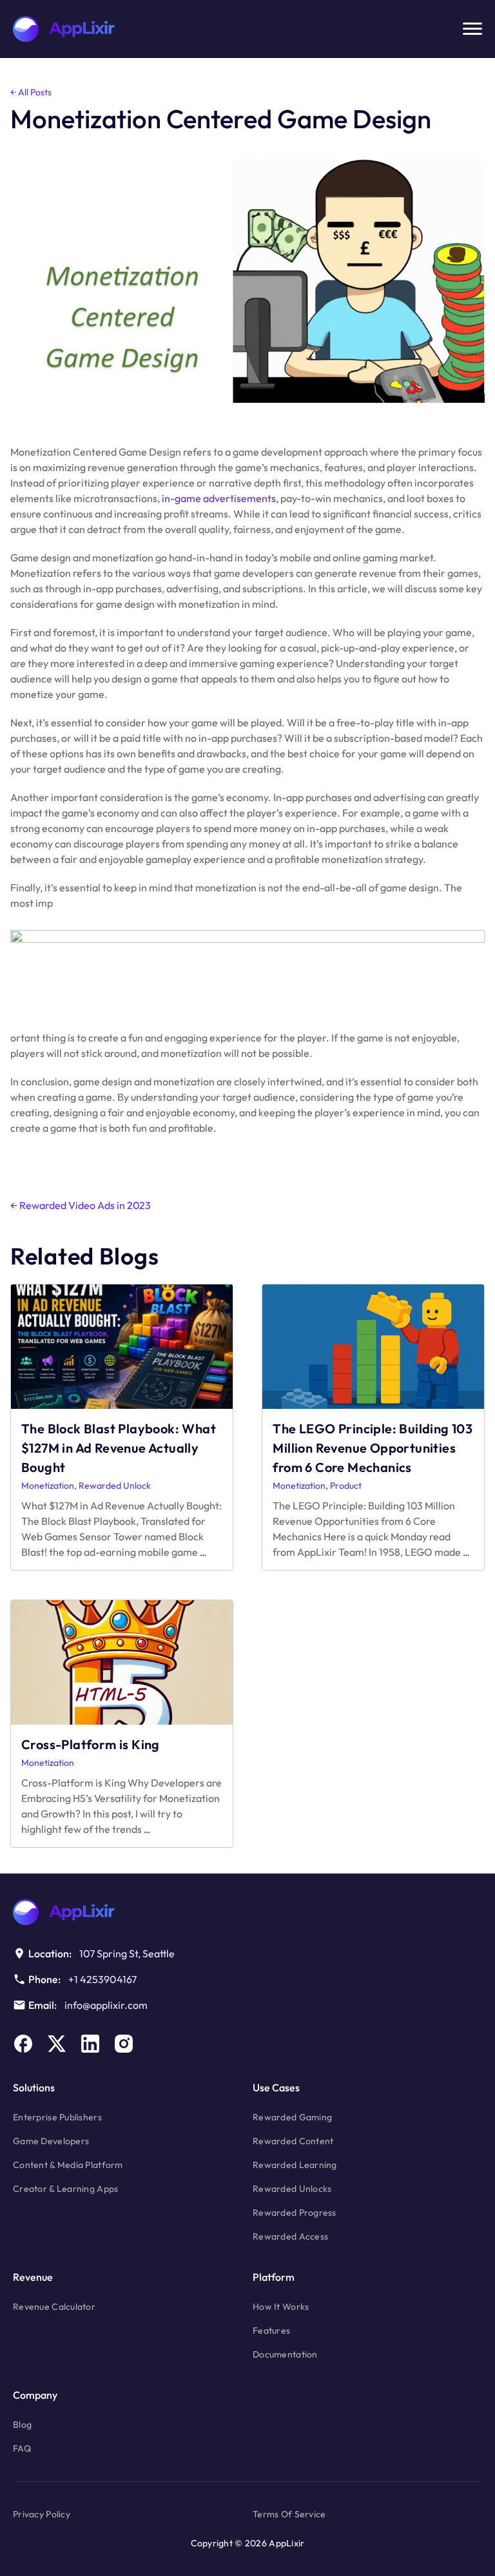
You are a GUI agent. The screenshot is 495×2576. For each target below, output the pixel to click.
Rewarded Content (293, 2141)
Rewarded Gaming (292, 2117)
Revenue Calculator (54, 2307)
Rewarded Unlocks (292, 2189)
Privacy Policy (42, 2514)
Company (35, 2395)
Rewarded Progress (295, 2213)
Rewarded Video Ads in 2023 (81, 1205)
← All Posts (31, 92)
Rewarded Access (290, 2236)
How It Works (281, 2307)
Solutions (34, 2087)
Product (346, 1486)
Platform (274, 2277)
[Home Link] (247, 1912)
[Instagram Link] (124, 2044)
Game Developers (51, 2141)
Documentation (285, 2354)
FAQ (22, 2448)
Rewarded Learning (295, 2165)
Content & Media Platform (68, 2165)
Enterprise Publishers (57, 2117)
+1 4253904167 (102, 1979)
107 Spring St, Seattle (127, 1953)
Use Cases (276, 2087)
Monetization (48, 1486)
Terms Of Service (289, 2514)
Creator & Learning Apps (65, 2189)
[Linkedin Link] (90, 2044)
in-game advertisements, (220, 498)
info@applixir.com (106, 2005)
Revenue (33, 2277)
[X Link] (57, 2044)
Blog (22, 2425)
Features (271, 2330)
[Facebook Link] (23, 2044)
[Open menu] (472, 29)
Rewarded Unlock (115, 1486)
